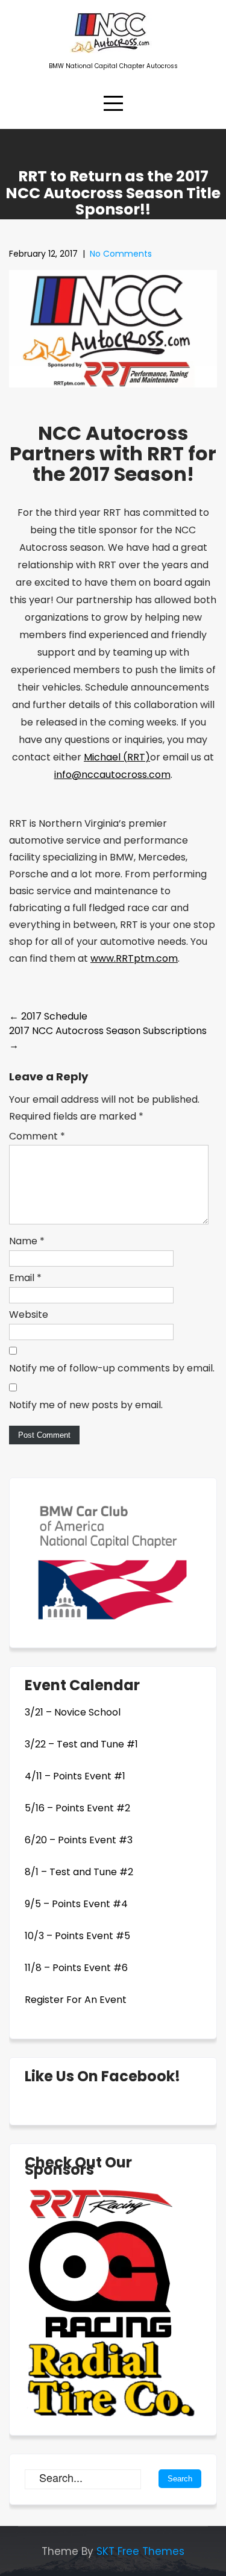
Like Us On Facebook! (102, 2076)
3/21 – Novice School (73, 1712)
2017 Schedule (48, 1016)
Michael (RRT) (117, 757)
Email (25, 1278)
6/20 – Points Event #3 (79, 1840)
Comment (37, 1136)
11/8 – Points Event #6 (76, 1968)
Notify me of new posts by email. (86, 1405)
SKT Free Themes (140, 2551)
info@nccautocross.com (112, 775)
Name (27, 1241)
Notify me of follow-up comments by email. (112, 1368)
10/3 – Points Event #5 (77, 1936)
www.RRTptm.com (134, 958)
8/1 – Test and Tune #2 (79, 1872)
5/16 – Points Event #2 (77, 1808)
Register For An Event (76, 2000)
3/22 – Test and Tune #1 (81, 1744)
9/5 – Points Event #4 (76, 1904)
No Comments (121, 254)
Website (29, 1315)
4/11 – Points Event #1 (75, 1776)
